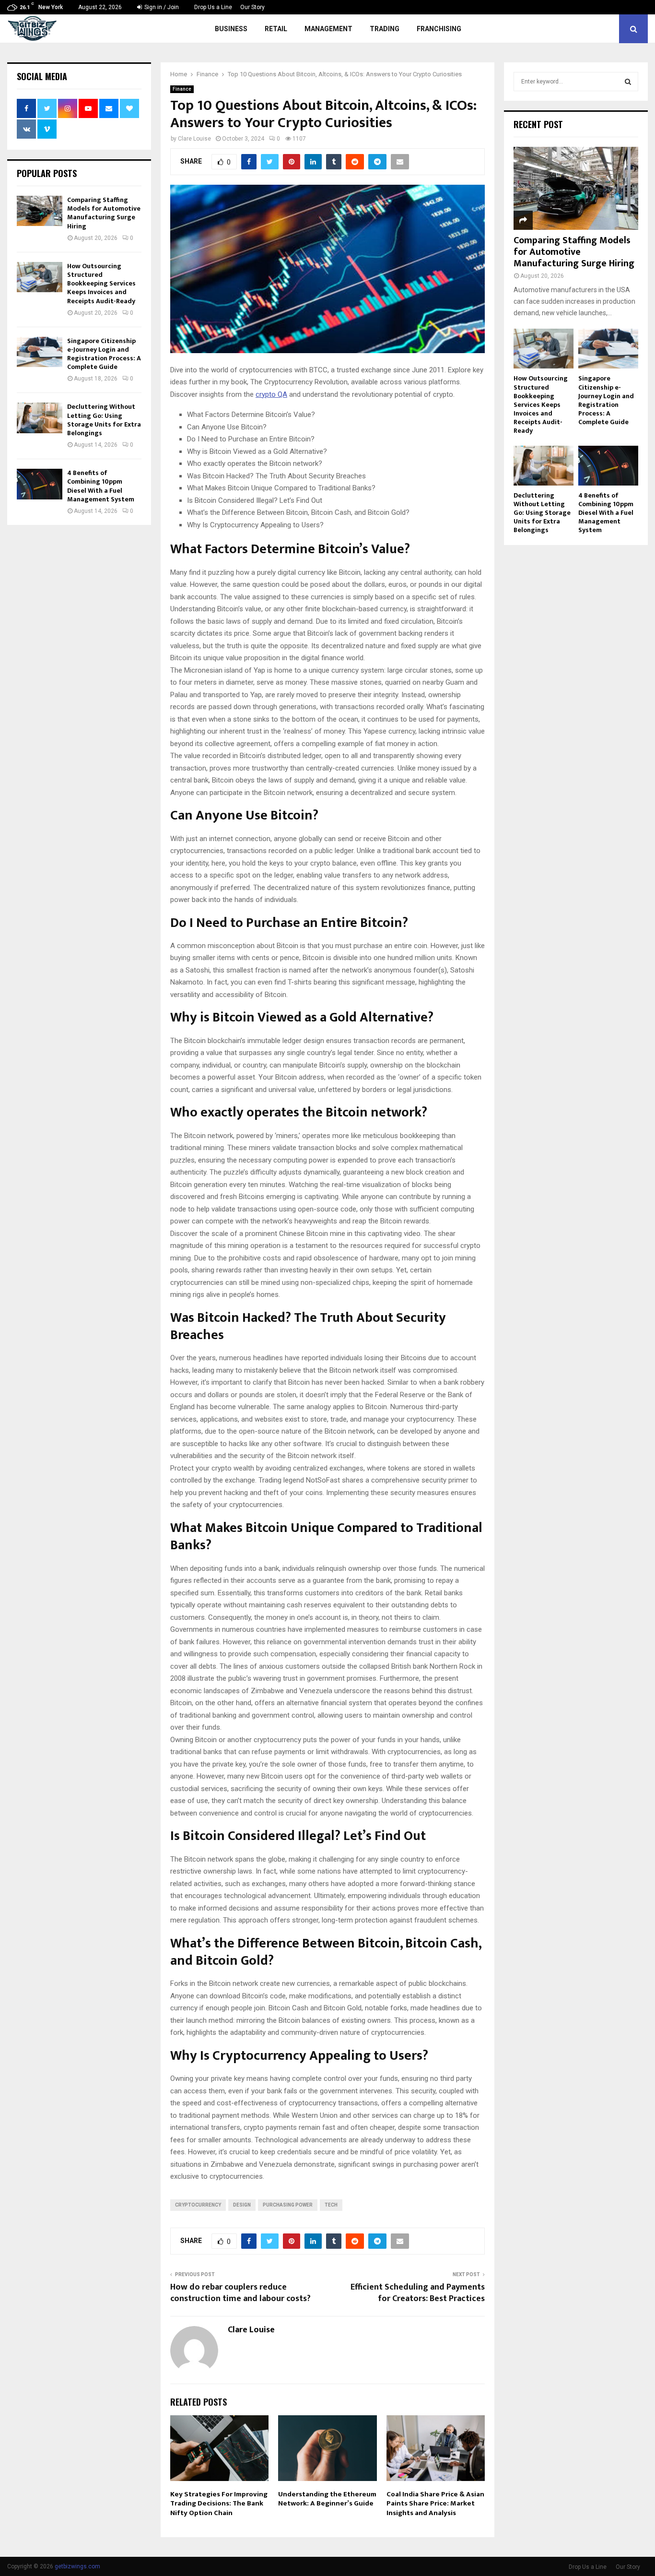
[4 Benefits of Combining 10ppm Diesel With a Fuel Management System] (40, 484)
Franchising (439, 29)
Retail (276, 29)
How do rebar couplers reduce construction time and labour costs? (240, 2293)
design (242, 2205)
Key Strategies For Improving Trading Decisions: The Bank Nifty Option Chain (219, 2504)
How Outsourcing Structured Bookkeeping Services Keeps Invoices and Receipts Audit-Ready (101, 284)
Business (231, 29)
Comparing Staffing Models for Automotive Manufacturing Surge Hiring (104, 213)
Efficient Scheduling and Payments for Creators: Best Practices (418, 2293)
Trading (385, 29)
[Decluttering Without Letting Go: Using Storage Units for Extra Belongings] (40, 418)
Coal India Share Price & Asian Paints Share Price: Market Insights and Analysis (435, 2504)
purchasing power (288, 2205)
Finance (182, 89)
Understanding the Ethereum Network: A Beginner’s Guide (327, 2499)
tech (331, 2205)
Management (328, 29)
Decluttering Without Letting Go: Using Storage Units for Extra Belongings (104, 420)
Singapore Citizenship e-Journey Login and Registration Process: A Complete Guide (104, 354)
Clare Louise (194, 139)
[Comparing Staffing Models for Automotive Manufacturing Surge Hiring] (40, 211)
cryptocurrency (198, 2205)
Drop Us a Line (213, 7)
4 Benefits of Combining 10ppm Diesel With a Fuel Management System (101, 486)
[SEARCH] (628, 82)
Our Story (252, 7)
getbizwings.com (77, 2566)
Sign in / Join (161, 7)
